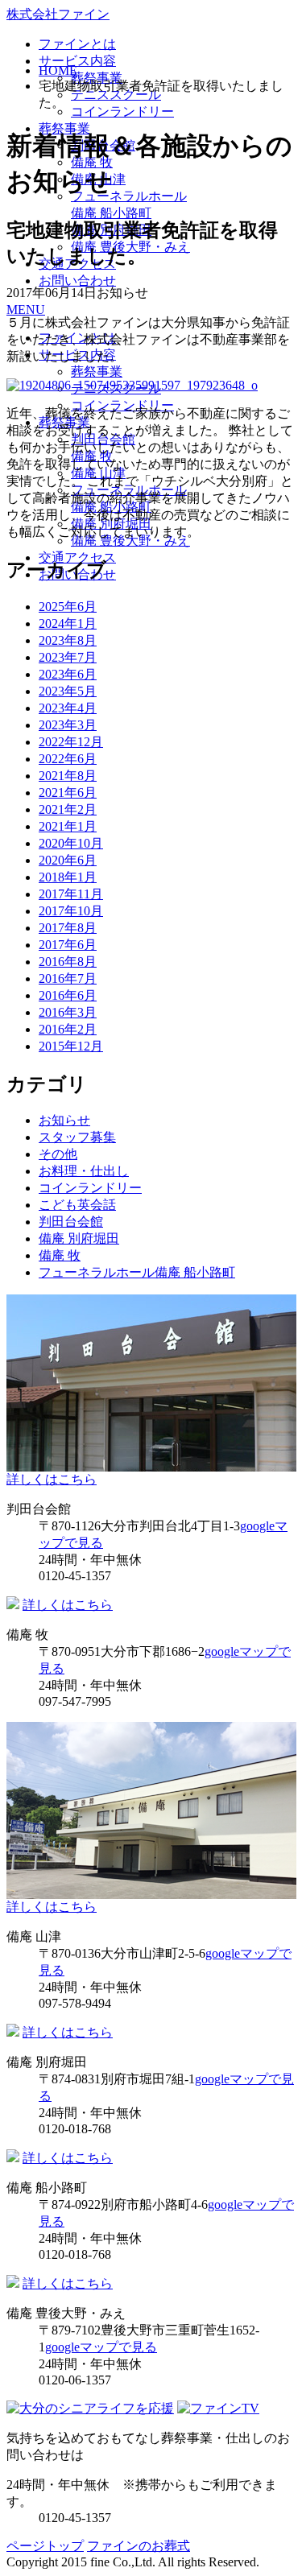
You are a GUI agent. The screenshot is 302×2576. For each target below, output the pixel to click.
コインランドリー (122, 111)
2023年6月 (68, 674)
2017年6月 (68, 945)
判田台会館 (103, 439)
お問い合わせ (77, 281)
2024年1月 (68, 623)
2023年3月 (68, 725)
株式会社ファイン (58, 14)
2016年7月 (68, 978)
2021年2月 (68, 809)
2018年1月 (68, 877)
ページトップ (45, 2546)
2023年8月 (68, 640)
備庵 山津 (98, 473)
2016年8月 (68, 962)
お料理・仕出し (84, 1171)
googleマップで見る (101, 2347)
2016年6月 (68, 995)
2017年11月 (71, 894)
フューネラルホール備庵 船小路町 (137, 1272)
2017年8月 (68, 928)
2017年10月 (71, 911)
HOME (58, 70)
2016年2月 (68, 1029)
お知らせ (64, 1120)
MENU (26, 310)
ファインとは (77, 44)
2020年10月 (71, 843)
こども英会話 (77, 1205)
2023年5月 (68, 691)
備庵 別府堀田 (111, 524)
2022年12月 (71, 742)
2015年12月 (71, 1046)
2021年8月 (68, 776)
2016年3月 (68, 1012)
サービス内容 (77, 61)
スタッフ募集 (77, 1137)
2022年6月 (68, 759)
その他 (58, 1154)
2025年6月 (68, 607)
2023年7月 (68, 657)
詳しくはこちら (52, 1479)
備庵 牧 (92, 456)
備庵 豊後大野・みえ (130, 541)
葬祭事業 (97, 372)
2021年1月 (68, 826)
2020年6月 (68, 860)
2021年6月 (68, 793)
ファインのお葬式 (139, 2546)
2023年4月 (68, 708)
